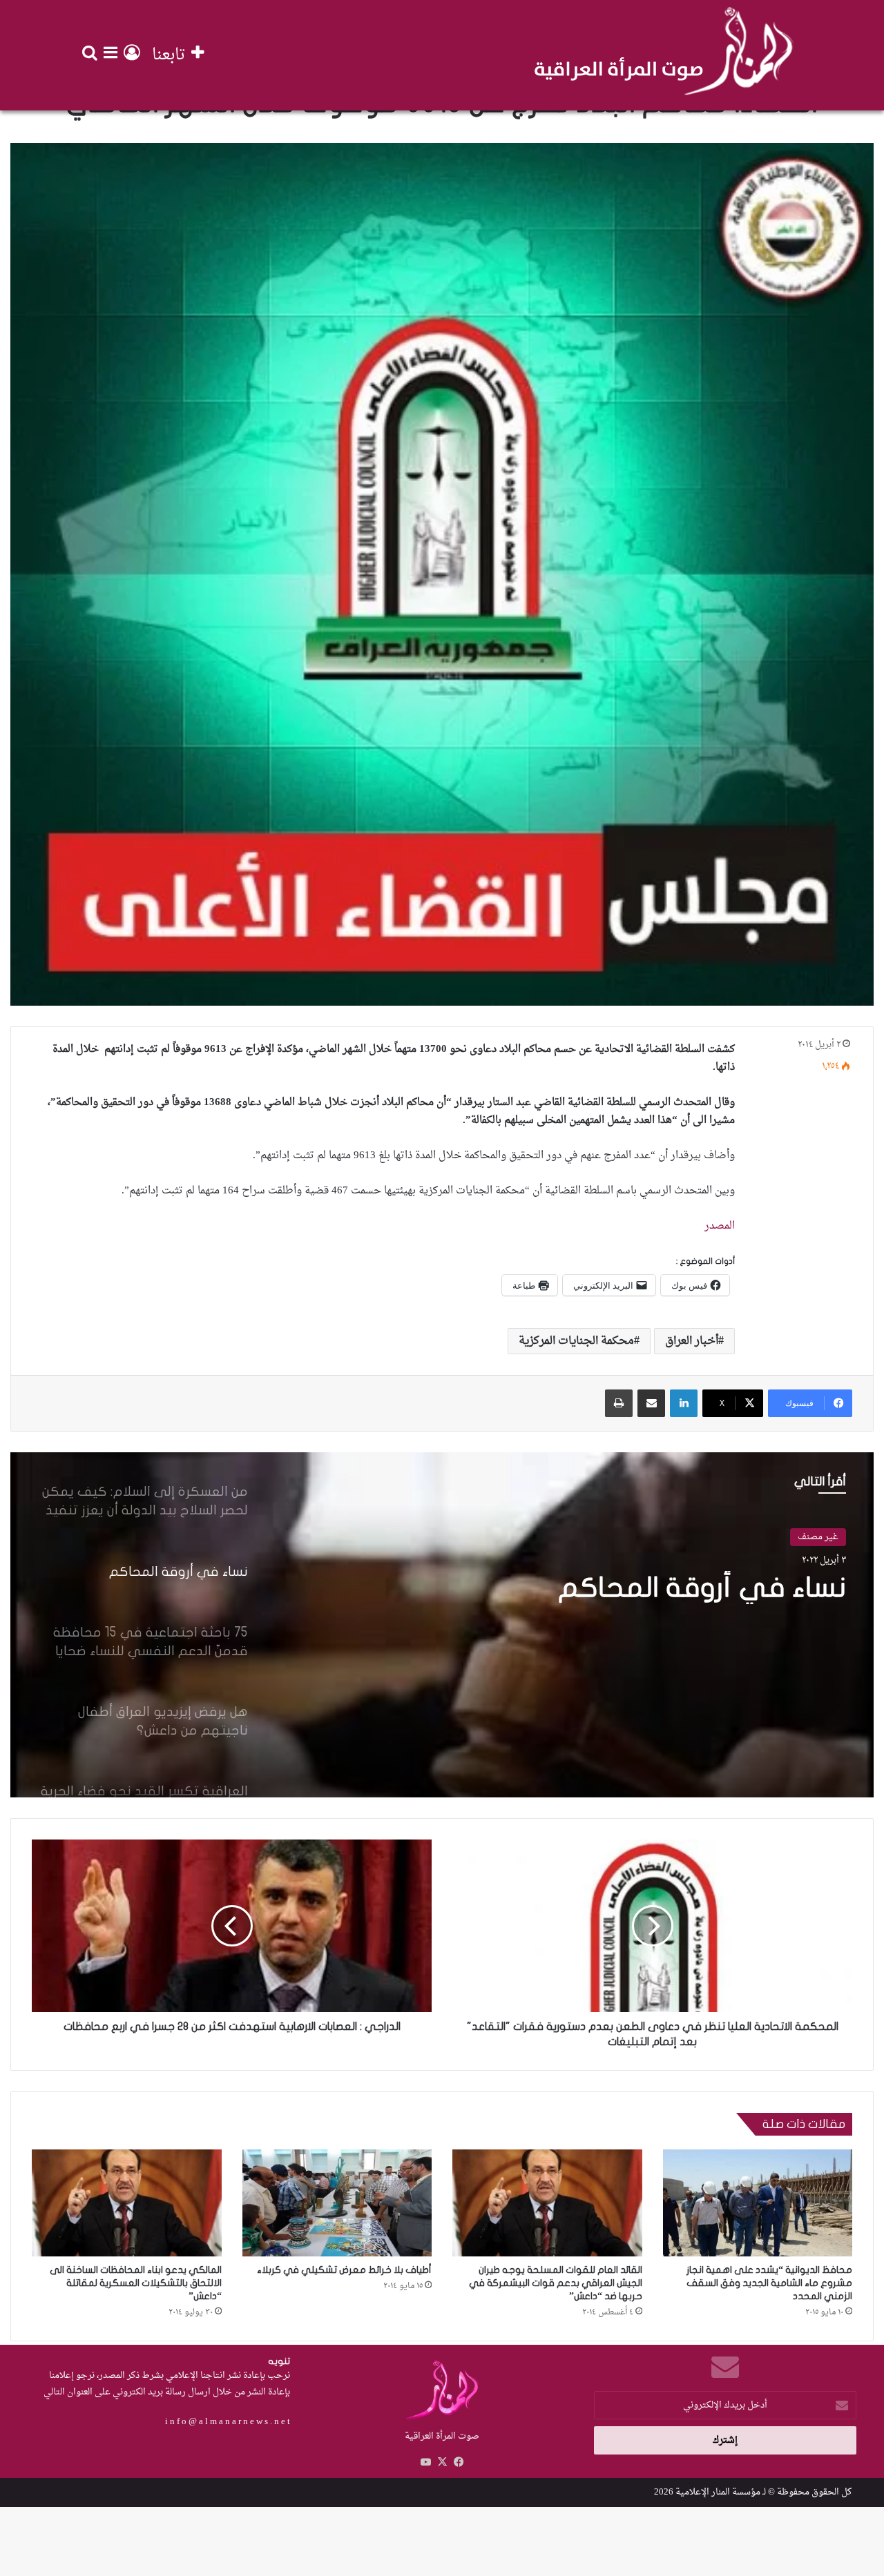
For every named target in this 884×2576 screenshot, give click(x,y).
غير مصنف (818, 1537)
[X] (442, 2462)
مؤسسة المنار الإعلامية (718, 2492)
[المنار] (664, 55)
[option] (442, 1625)
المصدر (718, 1226)
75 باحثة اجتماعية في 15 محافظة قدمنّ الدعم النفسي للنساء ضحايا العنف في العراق (605, 1621)
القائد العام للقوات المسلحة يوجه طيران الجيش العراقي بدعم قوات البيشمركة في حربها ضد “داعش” (556, 2283)
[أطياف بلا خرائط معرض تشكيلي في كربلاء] (337, 2203)
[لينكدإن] (684, 1403)
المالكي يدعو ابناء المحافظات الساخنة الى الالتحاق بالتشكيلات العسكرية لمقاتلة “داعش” (136, 2283)
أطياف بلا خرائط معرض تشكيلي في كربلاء (344, 2270)
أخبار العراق (692, 1341)
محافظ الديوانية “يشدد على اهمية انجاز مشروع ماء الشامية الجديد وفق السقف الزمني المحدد (769, 2283)
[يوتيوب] (425, 2462)
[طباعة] (619, 1403)
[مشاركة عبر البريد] (651, 1403)
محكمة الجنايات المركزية (576, 1341)
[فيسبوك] (459, 2462)
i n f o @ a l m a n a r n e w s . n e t (228, 2422)
